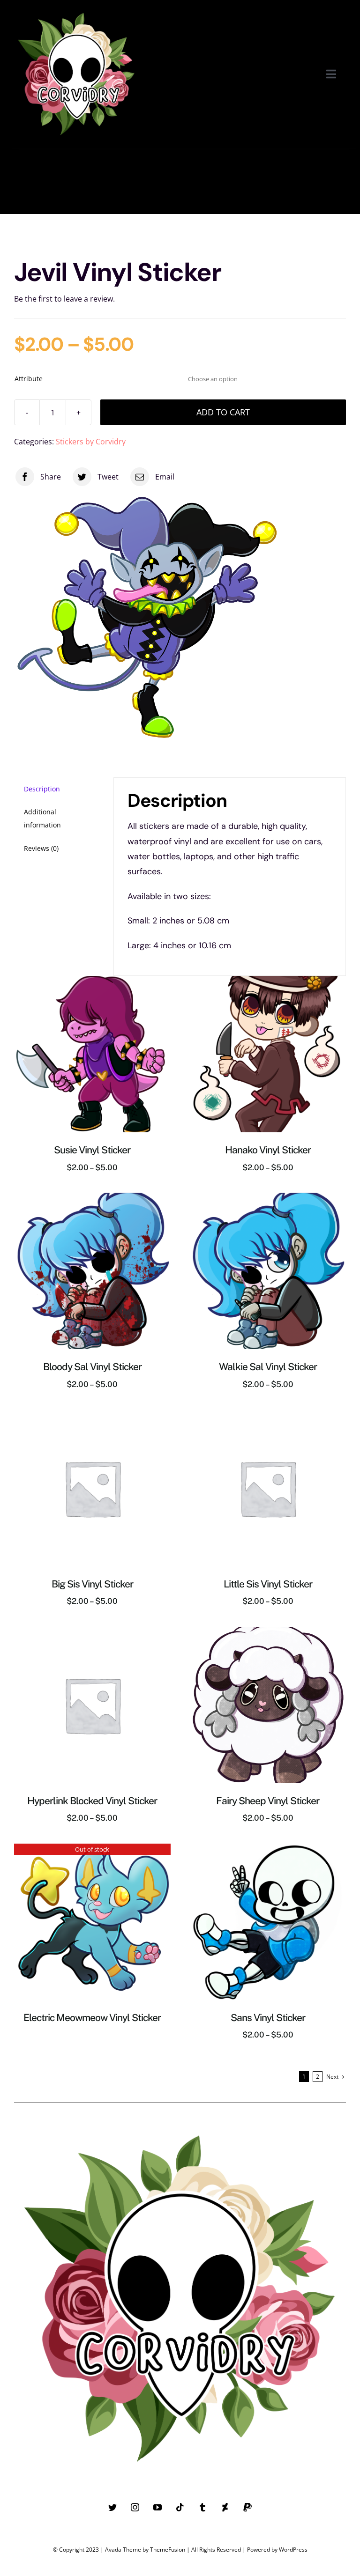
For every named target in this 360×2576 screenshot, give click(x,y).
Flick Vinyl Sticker (145, 184)
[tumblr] (202, 2507)
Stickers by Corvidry (91, 442)
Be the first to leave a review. (64, 299)
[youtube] (157, 2507)
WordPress (293, 2550)
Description (42, 789)
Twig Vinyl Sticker (27, 184)
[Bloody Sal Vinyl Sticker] (92, 1199)
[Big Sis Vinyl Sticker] (92, 1416)
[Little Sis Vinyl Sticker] (268, 1416)
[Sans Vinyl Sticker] (268, 1850)
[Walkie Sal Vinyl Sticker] (268, 1199)
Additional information (42, 818)
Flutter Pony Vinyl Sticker (276, 184)
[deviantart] (225, 2507)
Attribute (29, 379)
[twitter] (112, 2507)
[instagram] (135, 2507)
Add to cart (223, 412)
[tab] (57, 789)
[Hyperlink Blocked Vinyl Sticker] (92, 1633)
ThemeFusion (168, 2550)
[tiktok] (180, 2507)
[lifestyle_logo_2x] (76, 10)
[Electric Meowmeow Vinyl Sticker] (92, 1850)
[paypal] (247, 2507)
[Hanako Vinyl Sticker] (268, 982)
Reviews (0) (41, 848)
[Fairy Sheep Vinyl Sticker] (268, 1633)
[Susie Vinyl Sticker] (92, 982)
